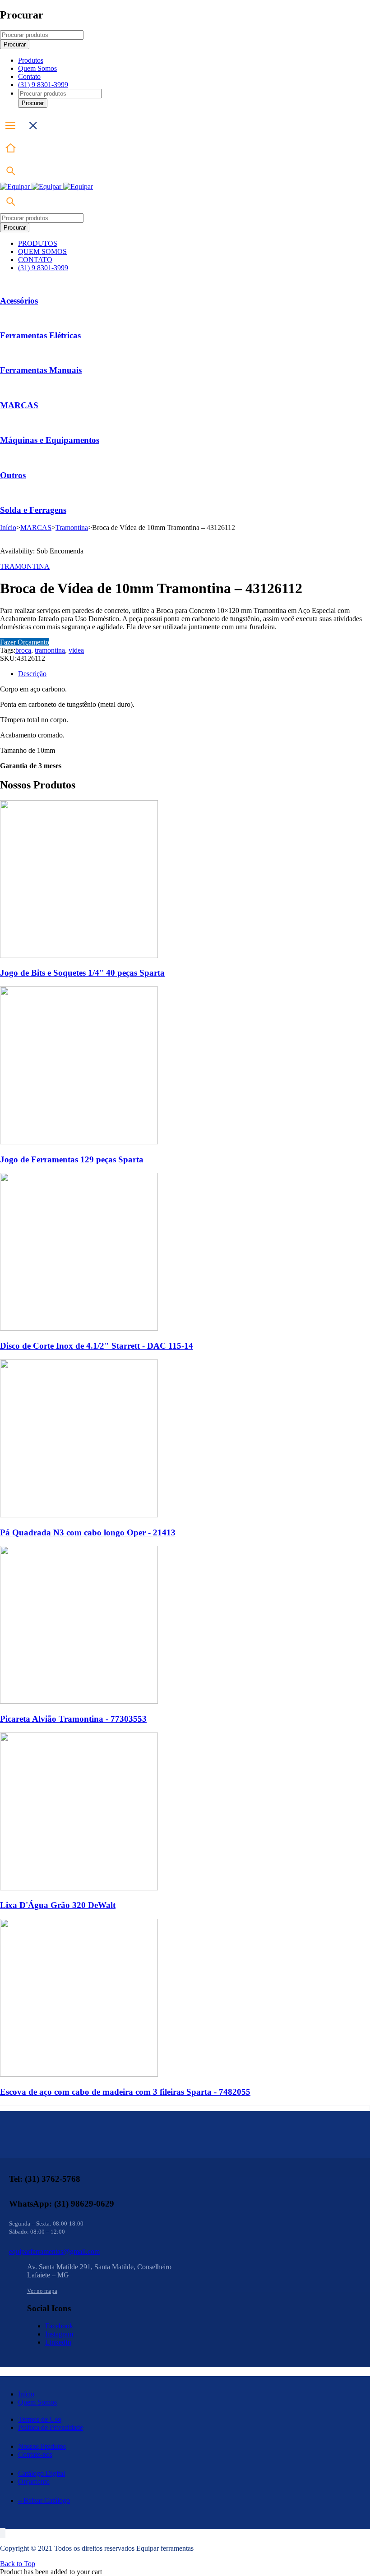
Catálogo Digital (42, 2473)
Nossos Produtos (42, 2446)
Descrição (32, 674)
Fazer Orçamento (25, 642)
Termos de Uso (40, 2419)
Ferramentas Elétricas (40, 335)
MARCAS (19, 405)
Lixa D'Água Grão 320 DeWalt (58, 1905)
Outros (13, 475)
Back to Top (18, 2564)
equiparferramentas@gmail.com (54, 2251)
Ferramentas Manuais (41, 370)
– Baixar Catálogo (44, 2500)
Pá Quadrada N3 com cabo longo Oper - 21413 (88, 1532)
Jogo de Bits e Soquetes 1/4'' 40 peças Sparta (82, 973)
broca (23, 650)
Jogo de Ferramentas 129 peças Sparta (72, 1159)
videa (76, 650)
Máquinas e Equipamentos (50, 440)
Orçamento (34, 2482)
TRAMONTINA (25, 566)
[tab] (194, 674)
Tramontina (72, 528)
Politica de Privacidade (51, 2427)
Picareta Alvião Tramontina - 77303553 (73, 1719)
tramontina (50, 650)
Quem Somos (37, 2402)
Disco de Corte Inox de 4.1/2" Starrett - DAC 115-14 (97, 1346)
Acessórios (19, 301)
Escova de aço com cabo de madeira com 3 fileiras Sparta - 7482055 (125, 2092)
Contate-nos (35, 2454)
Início (8, 528)
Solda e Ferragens (33, 510)
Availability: (17, 551)
